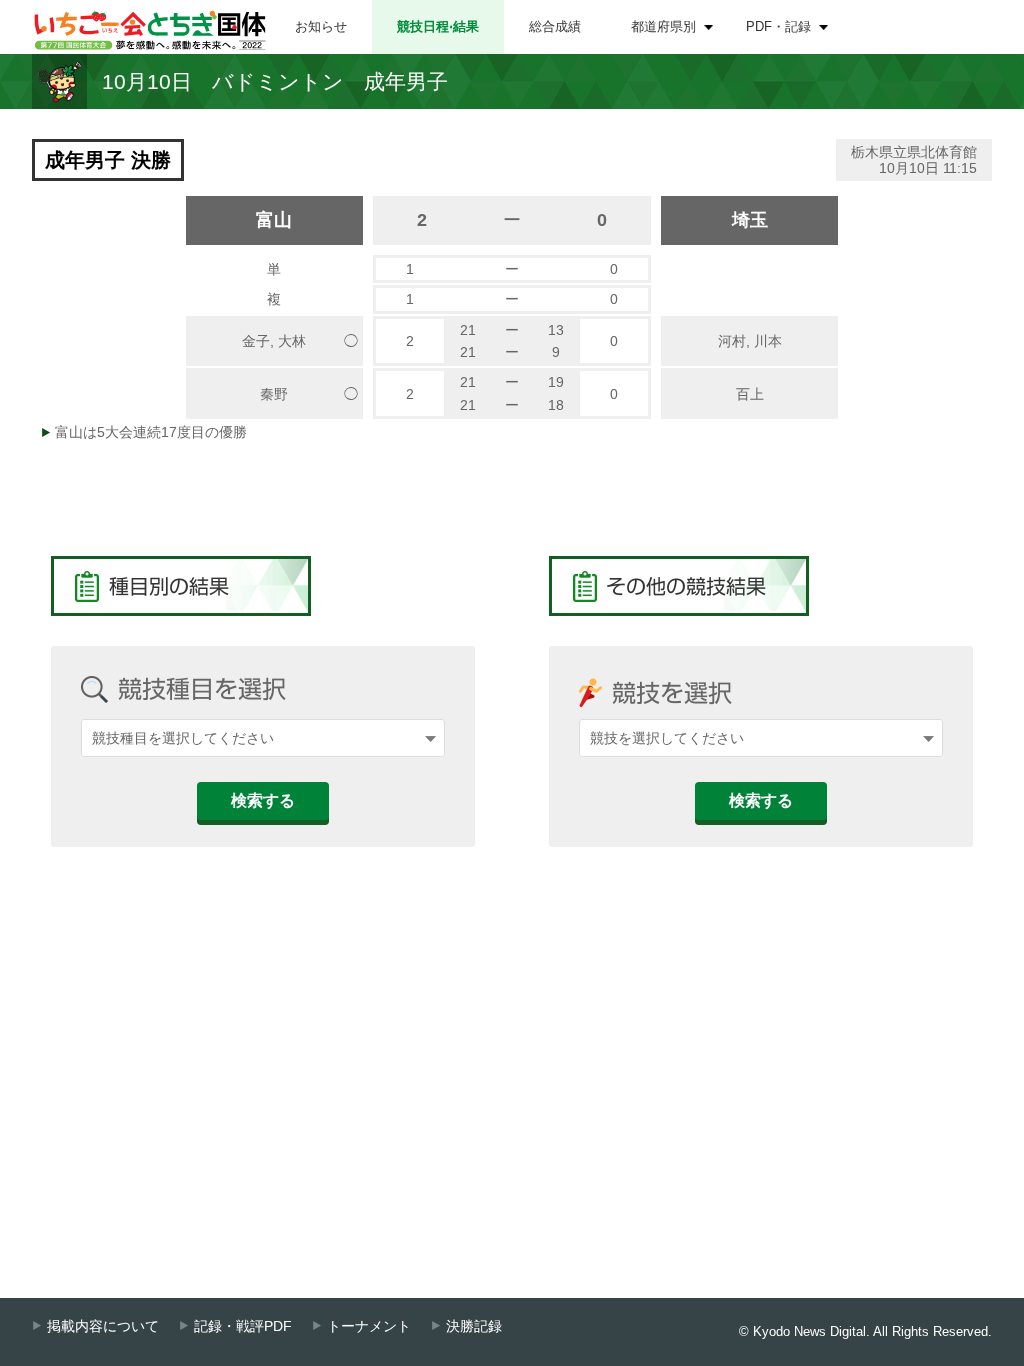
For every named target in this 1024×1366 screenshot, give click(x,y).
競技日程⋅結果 (438, 26)
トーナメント (369, 1326)
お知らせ (321, 26)
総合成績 (555, 26)
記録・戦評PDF (243, 1326)
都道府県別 (663, 26)
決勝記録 (474, 1326)
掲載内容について (103, 1326)
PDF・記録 (778, 26)
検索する (263, 800)
